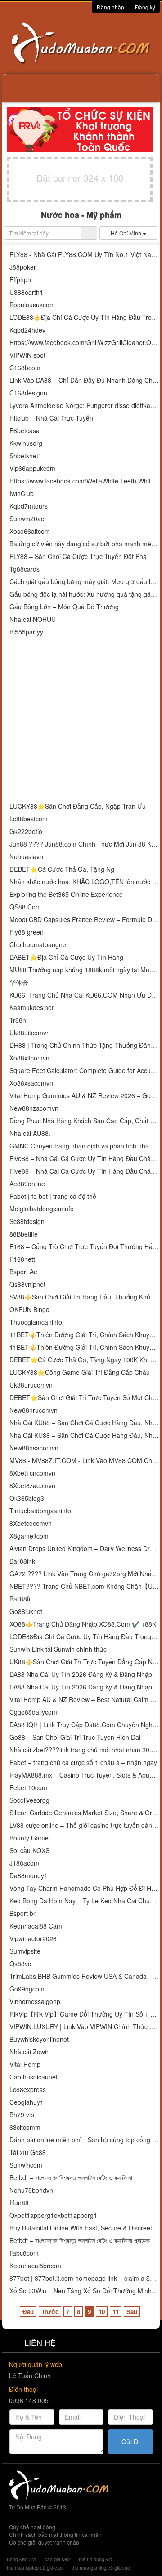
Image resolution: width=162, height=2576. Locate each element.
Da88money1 (29, 1876)
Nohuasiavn (26, 857)
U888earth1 (26, 292)
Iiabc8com (24, 2253)
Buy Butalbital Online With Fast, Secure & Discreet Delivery (84, 2228)
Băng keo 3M (21, 2559)
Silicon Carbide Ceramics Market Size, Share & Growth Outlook (84, 1813)
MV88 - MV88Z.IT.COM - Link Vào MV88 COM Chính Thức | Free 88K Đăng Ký (84, 1461)
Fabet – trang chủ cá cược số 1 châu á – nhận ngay (83, 1762)
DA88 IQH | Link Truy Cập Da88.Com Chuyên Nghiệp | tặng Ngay (84, 1725)
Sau (132, 2312)
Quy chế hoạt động (32, 2527)
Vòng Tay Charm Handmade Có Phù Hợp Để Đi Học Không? (84, 1888)
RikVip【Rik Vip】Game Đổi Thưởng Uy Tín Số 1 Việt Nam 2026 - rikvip (84, 2014)
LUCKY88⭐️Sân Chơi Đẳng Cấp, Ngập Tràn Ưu (78, 806)
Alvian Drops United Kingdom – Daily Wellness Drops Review (84, 1549)
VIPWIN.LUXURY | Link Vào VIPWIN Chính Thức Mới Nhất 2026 (84, 2027)
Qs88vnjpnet (27, 1284)
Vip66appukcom (32, 468)
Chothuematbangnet (39, 945)
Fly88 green (27, 932)
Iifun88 (19, 2203)
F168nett (22, 1259)
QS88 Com (25, 907)
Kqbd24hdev (27, 330)
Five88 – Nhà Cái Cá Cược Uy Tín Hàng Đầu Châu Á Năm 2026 (84, 1171)
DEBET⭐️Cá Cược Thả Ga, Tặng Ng (62, 869)
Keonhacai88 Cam (36, 1926)
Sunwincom (26, 2165)
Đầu (28, 2312)
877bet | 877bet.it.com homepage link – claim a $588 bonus (84, 2278)
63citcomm (25, 2127)
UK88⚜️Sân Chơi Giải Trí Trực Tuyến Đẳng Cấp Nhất (84, 1662)
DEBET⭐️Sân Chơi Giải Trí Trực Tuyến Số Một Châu (84, 1398)
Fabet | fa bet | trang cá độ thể (53, 1196)
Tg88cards (25, 569)
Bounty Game (29, 1838)
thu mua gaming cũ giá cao (101, 2567)
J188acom (24, 1863)
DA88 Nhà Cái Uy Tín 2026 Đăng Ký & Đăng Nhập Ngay (84, 1687)
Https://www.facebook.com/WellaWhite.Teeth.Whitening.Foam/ (84, 481)
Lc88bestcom (29, 819)
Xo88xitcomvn (29, 1058)
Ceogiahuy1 (27, 2102)
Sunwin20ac (27, 519)
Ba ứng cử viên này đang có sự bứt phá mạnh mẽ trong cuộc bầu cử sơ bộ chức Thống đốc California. (84, 544)
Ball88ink (22, 1561)
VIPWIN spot (27, 355)
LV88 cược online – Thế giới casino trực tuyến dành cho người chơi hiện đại (84, 1825)
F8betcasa (25, 431)
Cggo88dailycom (33, 1712)
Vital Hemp (25, 2064)
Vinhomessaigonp (35, 2002)
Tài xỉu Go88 (28, 2153)
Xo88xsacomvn (31, 1083)
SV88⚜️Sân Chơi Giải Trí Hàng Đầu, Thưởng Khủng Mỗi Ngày (84, 1297)
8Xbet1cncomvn (32, 1473)
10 (102, 2312)
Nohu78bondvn (31, 2190)
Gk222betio (26, 831)
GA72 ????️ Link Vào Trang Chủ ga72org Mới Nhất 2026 (84, 1574)
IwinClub (22, 494)
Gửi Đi (130, 2442)
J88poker (23, 267)
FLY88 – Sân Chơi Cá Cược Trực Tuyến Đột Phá (78, 556)
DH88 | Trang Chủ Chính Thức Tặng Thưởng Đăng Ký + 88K (84, 1045)
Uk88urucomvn (31, 1385)
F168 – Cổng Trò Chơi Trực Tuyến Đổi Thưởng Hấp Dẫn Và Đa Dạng (84, 1247)
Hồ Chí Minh (127, 233)
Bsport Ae (23, 1272)
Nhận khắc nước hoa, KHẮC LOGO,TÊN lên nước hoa (84, 882)
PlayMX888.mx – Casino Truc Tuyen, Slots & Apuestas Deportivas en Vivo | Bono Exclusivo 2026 (84, 1775)
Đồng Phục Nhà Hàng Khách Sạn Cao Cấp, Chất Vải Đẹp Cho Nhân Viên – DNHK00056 (84, 1121)
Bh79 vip (22, 2115)
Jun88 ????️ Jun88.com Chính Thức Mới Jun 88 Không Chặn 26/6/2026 (84, 844)
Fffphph (20, 280)
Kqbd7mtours (29, 506)
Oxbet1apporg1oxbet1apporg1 (53, 2215)
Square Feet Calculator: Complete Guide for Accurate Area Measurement (84, 1071)
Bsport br (22, 1913)
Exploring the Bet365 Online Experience (66, 894)
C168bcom (25, 368)
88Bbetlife (24, 1234)
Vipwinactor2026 (33, 1939)
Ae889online (27, 1184)
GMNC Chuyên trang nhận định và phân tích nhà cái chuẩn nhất (84, 1146)
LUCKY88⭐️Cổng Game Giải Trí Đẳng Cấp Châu (80, 1372)
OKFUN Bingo (29, 1310)
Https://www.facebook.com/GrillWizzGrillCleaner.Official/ (84, 343)
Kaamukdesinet (31, 1008)
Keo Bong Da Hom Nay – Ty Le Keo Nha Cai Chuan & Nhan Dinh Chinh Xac (84, 1901)
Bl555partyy (26, 632)
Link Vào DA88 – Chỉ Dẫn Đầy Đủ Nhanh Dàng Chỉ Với (84, 380)
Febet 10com (28, 1788)
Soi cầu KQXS (29, 1851)
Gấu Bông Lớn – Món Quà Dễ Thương (64, 607)
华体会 (19, 982)
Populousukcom (32, 305)
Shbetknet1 (26, 456)
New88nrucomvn (34, 1410)
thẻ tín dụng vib (95, 2559)
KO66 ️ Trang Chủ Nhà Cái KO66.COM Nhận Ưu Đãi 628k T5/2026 (84, 995)
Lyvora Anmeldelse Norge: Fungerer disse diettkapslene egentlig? (84, 406)
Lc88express (28, 2090)
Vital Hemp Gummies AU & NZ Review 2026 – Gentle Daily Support (84, 1096)
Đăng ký (145, 7)
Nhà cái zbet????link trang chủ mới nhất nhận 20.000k (84, 1750)
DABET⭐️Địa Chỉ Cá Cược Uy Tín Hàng (66, 957)
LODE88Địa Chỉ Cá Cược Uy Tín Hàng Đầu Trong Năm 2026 (84, 1637)
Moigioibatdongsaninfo (42, 1209)
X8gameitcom (29, 1536)
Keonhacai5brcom (35, 2266)
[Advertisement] (81, 720)
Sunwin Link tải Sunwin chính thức (58, 1649)
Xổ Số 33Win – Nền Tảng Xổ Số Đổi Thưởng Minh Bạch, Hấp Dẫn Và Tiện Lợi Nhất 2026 (84, 2291)
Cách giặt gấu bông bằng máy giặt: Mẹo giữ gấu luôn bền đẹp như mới (84, 582)
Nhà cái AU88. (30, 1133)
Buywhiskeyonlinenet (39, 2039)
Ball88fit (21, 1599)
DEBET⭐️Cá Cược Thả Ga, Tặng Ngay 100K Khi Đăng (84, 1360)
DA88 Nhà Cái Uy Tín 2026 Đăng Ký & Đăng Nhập (81, 1674)
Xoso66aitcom (30, 531)
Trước (50, 2312)
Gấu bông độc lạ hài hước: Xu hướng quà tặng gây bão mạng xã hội (84, 594)
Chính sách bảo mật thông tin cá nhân (55, 2534)
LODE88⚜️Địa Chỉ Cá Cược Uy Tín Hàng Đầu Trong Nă (84, 317)
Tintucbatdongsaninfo (40, 1511)
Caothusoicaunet (34, 2077)
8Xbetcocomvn (31, 1523)
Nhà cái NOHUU (33, 619)
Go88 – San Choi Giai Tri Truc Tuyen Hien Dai (75, 1737)
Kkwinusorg (26, 443)
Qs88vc (20, 1964)
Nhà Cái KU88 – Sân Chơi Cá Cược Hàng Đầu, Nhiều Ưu (84, 1423)
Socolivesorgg (29, 1800)
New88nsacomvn (34, 1448)
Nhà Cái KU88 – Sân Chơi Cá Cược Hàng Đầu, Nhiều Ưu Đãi (84, 1435)
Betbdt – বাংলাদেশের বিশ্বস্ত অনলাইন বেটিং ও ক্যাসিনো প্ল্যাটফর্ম (80, 2241)
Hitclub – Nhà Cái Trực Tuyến (51, 418)
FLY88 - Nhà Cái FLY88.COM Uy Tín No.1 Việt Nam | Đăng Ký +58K (84, 255)
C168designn (28, 393)
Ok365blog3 (27, 1498)
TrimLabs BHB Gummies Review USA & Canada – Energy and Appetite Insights (84, 1976)
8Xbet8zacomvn (32, 1486)
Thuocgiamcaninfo (36, 1322)
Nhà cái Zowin (30, 2052)
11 (116, 2312)
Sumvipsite (25, 1951)
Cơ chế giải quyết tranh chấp (44, 2542)
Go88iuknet (26, 1612)
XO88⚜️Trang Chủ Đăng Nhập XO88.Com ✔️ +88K (83, 1624)
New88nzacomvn (34, 1108)
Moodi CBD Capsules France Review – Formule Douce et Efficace (84, 920)
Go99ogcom (27, 1989)
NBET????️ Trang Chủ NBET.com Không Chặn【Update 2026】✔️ (84, 1586)
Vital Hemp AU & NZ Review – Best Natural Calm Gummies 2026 (84, 1700)
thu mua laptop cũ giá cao (35, 2567)
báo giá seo (57, 2559)
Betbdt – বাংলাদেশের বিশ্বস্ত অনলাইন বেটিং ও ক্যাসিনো (71, 2178)
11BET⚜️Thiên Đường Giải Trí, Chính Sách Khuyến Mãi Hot (84, 1347)
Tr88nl (18, 1020)
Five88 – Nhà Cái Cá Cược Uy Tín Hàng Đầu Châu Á (84, 1159)
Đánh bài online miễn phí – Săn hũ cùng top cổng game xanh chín (84, 2140)
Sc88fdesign (27, 1221)
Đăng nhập (110, 7)
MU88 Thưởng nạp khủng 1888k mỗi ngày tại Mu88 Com (84, 970)
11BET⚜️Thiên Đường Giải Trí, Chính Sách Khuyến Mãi (84, 1335)
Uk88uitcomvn (30, 1033)
